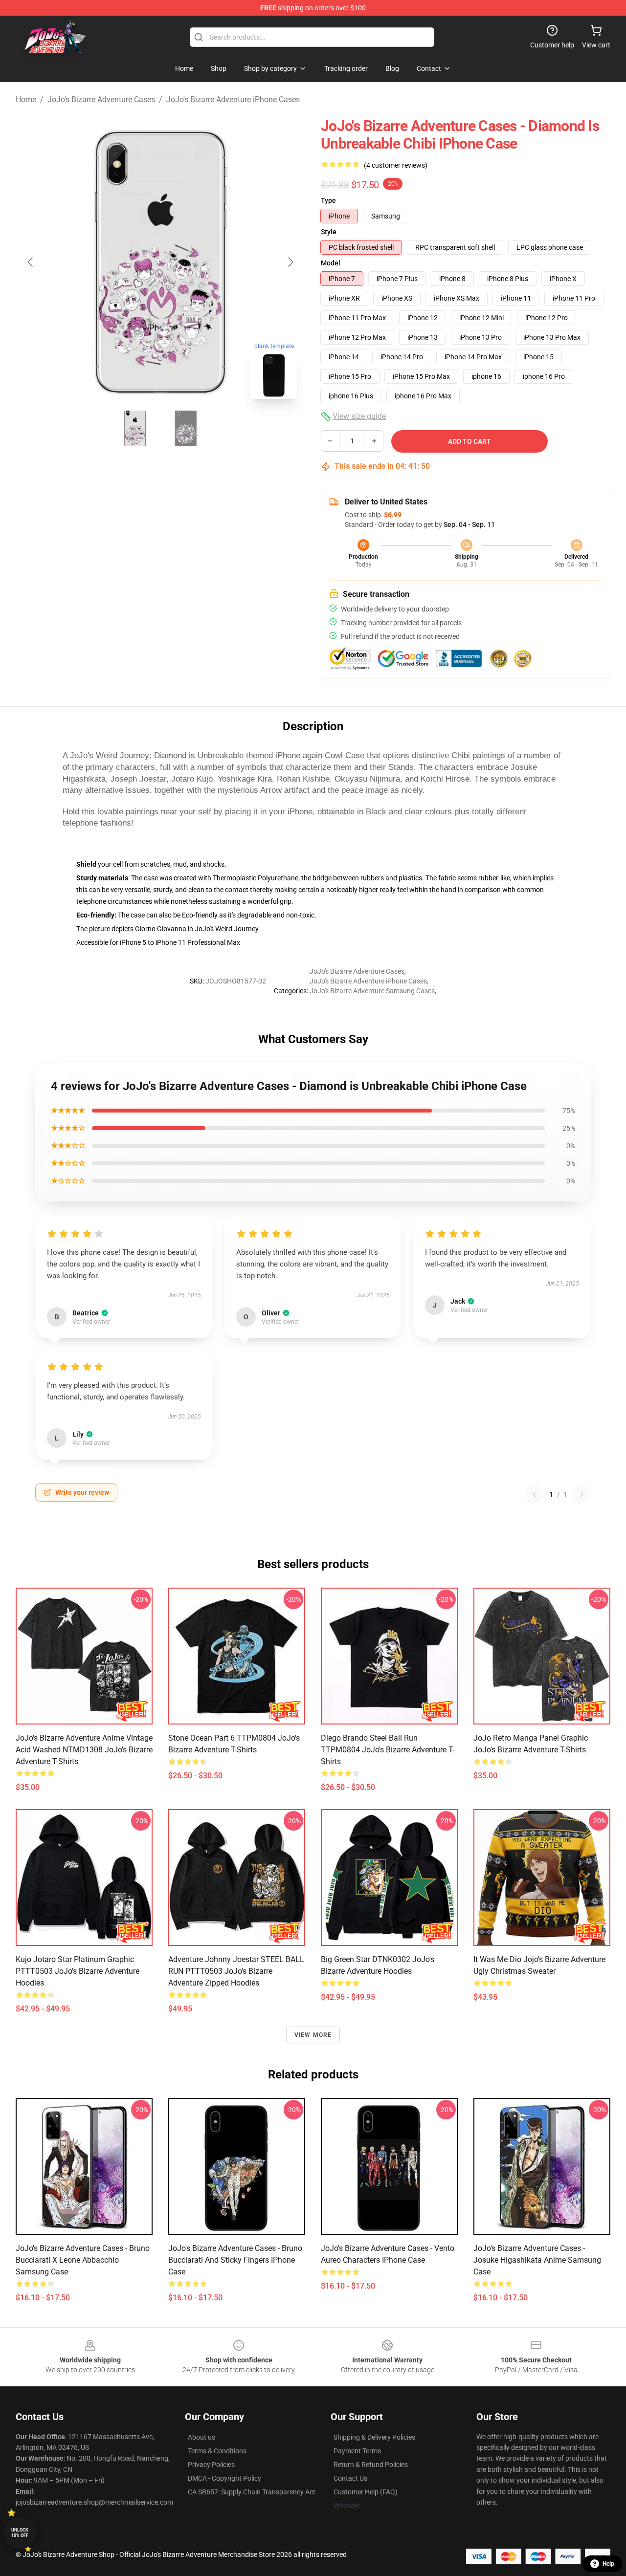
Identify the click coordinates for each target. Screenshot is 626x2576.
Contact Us (350, 2478)
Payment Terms (357, 2451)
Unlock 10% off (20, 2533)
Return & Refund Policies (371, 2465)
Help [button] (608, 2564)
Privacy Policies (211, 2465)
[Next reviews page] (582, 1494)
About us (201, 2437)
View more (313, 2035)
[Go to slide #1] (135, 428)
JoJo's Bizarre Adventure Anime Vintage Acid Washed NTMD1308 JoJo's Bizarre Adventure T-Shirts (84, 1750)
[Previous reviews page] (535, 1494)
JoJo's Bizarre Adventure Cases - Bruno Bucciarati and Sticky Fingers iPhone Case (235, 2260)
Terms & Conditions (217, 2451)
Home (26, 99)
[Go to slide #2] (186, 428)
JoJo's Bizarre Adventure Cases (101, 99)
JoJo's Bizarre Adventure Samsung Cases (372, 991)
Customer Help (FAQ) (366, 2492)
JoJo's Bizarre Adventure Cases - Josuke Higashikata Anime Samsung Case (537, 2260)
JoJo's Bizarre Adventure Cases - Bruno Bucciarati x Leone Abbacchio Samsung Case (83, 2260)
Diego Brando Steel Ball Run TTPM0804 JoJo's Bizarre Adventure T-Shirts (388, 1750)
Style (329, 232)
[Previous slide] (31, 262)
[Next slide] (290, 262)
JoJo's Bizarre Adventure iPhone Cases (233, 99)
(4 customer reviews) (396, 165)
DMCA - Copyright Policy (224, 2478)
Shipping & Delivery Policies (374, 2437)
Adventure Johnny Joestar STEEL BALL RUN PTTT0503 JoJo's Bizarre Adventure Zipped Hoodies (236, 1971)
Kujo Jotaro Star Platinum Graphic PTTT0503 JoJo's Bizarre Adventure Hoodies (78, 1971)
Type (328, 200)
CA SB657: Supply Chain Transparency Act (252, 2492)
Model (331, 263)
